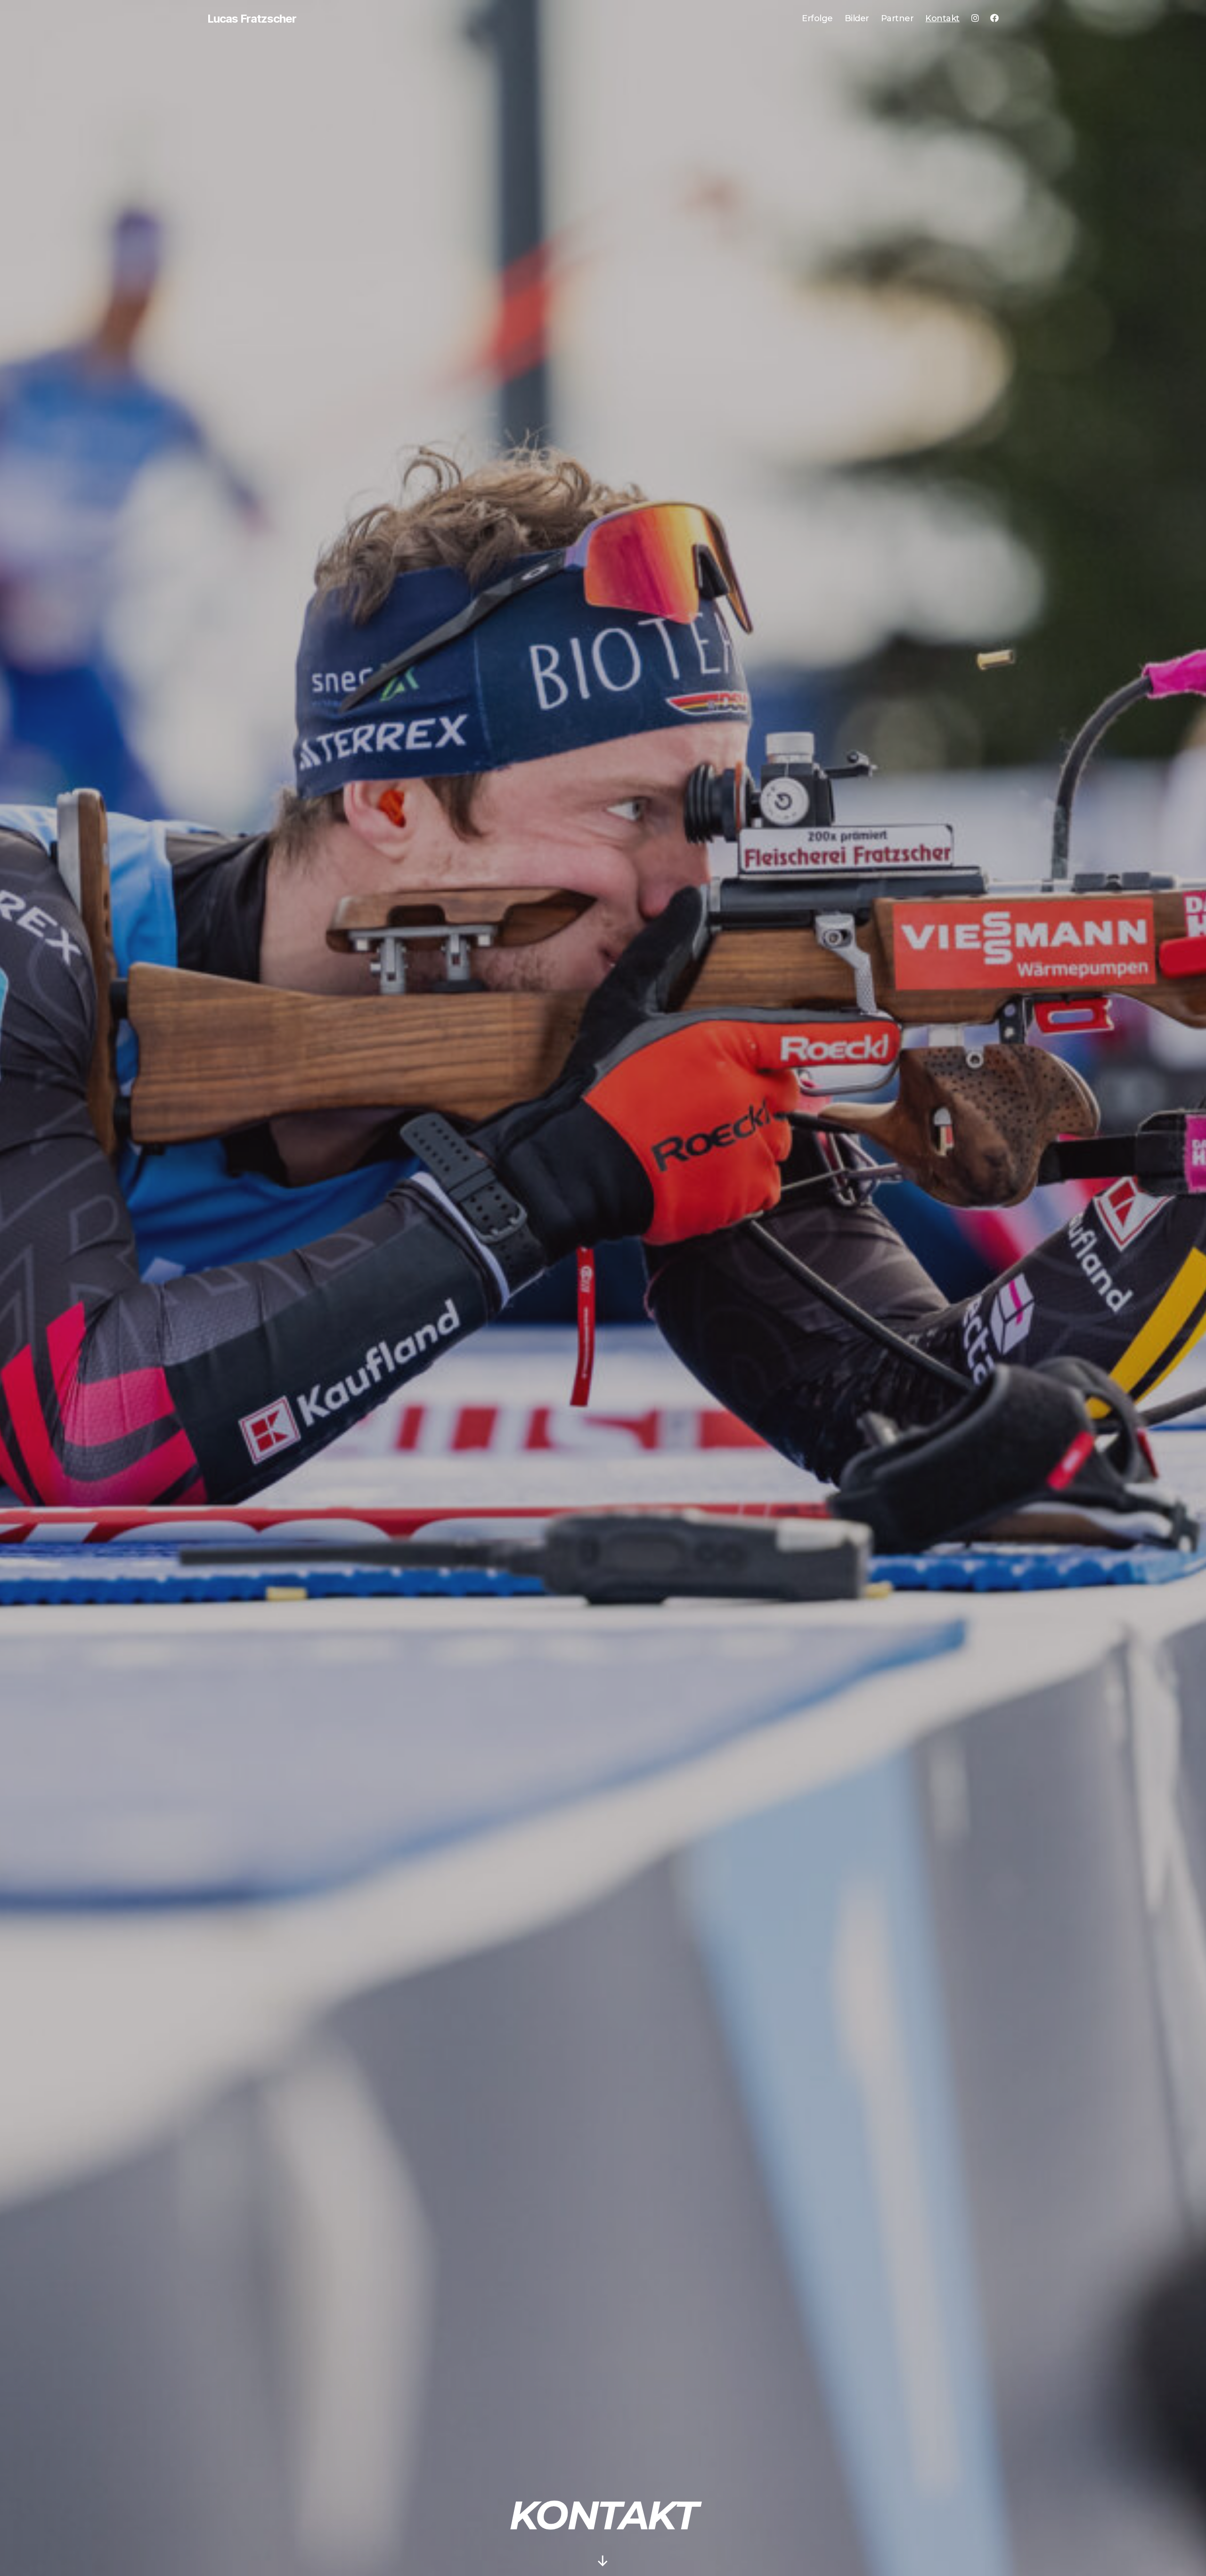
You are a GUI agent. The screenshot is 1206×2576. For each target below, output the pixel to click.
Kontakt (942, 19)
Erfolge (817, 19)
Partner (897, 19)
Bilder (857, 19)
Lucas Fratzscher (252, 19)
